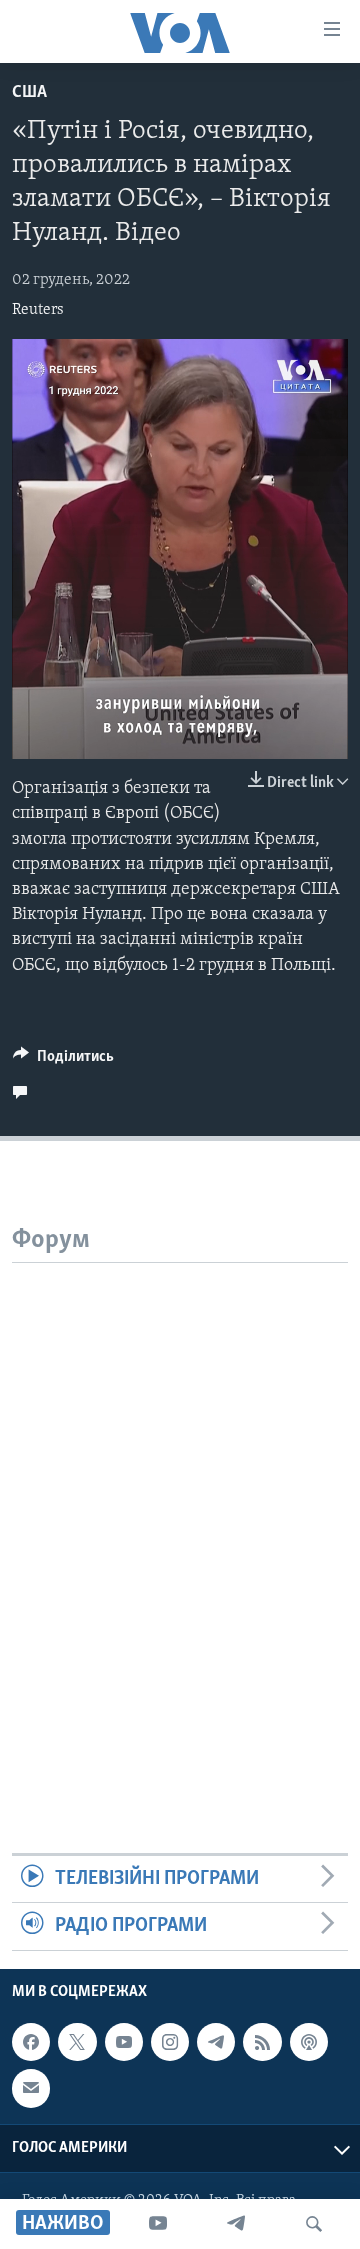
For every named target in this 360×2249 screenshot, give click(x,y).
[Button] (63, 1061)
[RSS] (262, 2042)
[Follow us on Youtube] (124, 2042)
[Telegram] (236, 2224)
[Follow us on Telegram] (216, 2042)
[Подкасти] (309, 2042)
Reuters (38, 310)
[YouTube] (158, 2224)
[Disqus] (180, 1513)
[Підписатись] (31, 2088)
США (29, 93)
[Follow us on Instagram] (170, 2042)
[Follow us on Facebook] (31, 2042)
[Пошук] (314, 2224)
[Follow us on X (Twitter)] (77, 2042)
